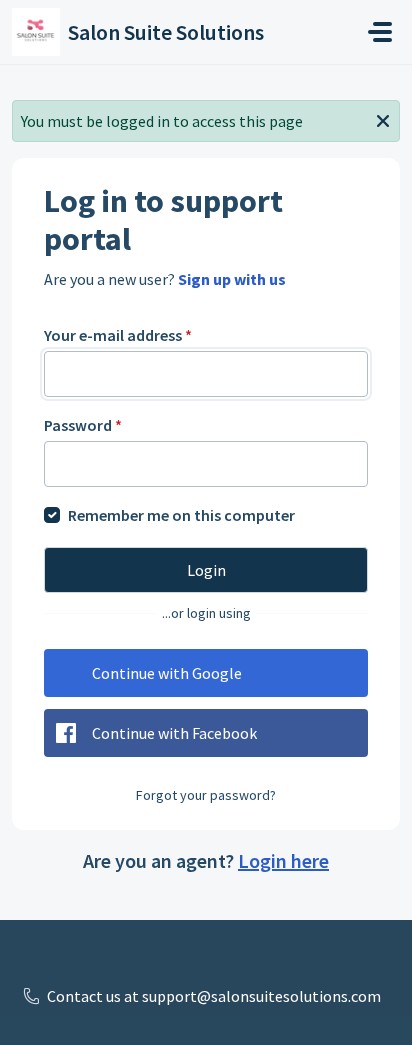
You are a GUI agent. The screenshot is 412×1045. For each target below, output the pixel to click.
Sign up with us (232, 279)
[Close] (383, 119)
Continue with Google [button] (167, 673)
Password (83, 425)
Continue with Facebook (174, 733)
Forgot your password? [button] (206, 795)
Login (206, 570)
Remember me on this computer (181, 515)
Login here (283, 860)
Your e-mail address (118, 335)
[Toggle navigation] (380, 32)
